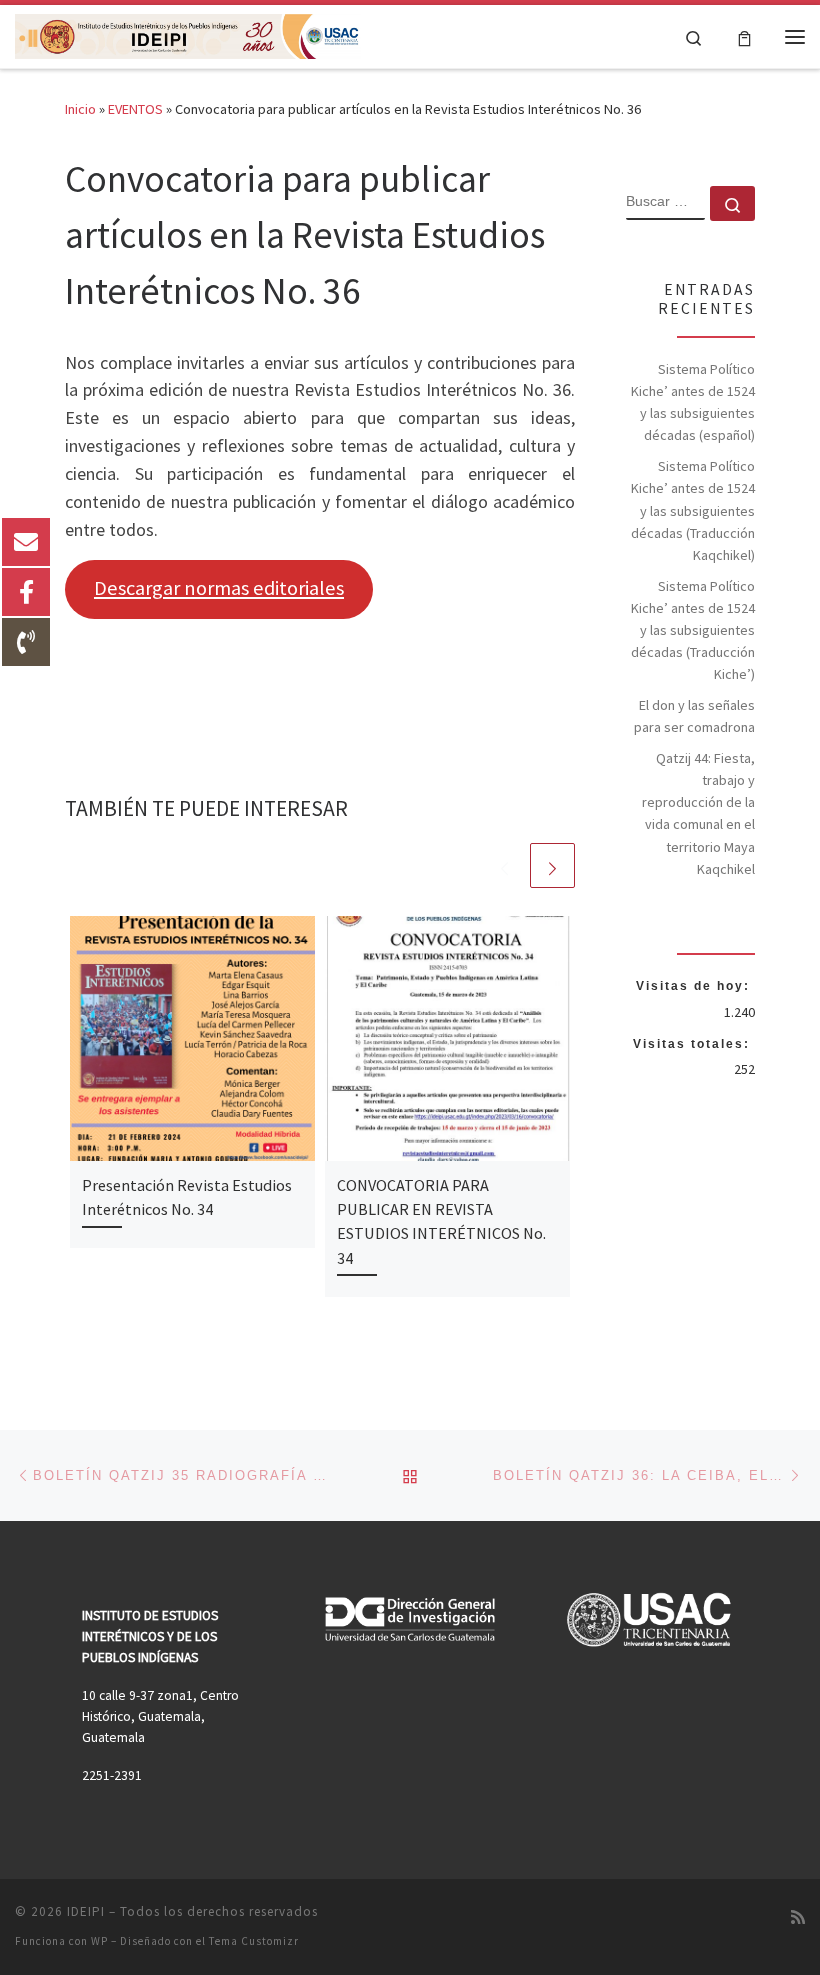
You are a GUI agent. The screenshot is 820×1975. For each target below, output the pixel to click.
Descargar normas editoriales (219, 588)
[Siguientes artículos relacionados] (552, 865)
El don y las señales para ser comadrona (694, 716)
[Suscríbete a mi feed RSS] (798, 1917)
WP (99, 1941)
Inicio (80, 109)
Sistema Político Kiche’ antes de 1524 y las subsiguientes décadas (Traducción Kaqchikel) (693, 510)
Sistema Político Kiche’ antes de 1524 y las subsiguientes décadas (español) (693, 402)
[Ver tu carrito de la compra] (744, 36)
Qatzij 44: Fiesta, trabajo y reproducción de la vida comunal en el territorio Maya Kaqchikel (698, 813)
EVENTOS (135, 109)
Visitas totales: (694, 1044)
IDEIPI (86, 1911)
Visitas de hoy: (695, 986)
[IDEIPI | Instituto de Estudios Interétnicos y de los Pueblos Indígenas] (188, 34)
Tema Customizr (254, 1941)
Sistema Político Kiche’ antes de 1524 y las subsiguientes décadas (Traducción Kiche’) (693, 630)
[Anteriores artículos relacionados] (504, 865)
